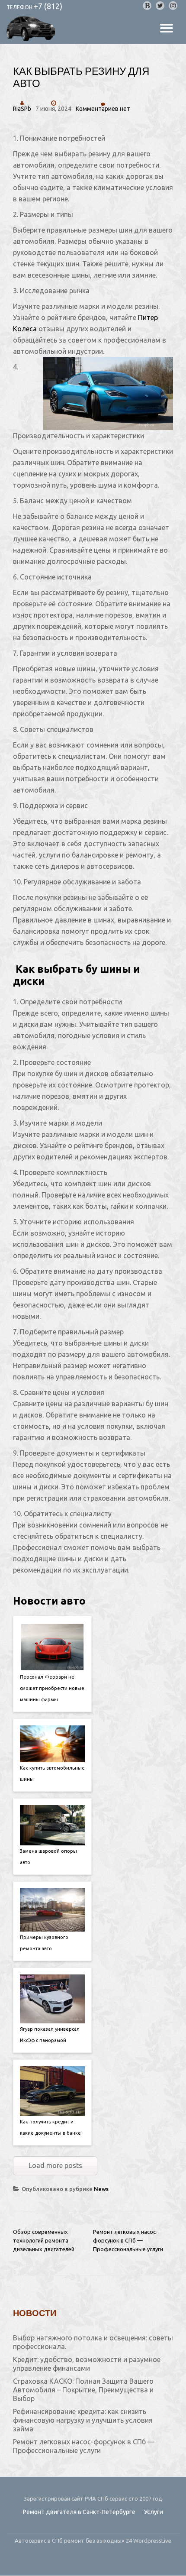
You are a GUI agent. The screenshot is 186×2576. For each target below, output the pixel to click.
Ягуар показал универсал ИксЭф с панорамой (50, 2035)
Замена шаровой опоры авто (48, 1857)
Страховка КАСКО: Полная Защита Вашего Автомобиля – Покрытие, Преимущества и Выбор (83, 2390)
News (101, 2189)
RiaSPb (22, 109)
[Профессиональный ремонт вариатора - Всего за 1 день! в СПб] (32, 29)
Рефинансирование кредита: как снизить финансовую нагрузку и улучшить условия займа (83, 2420)
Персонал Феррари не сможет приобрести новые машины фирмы (52, 1688)
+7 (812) (48, 6)
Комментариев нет (103, 109)
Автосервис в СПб (39, 2540)
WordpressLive (152, 2540)
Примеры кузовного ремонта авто (44, 1943)
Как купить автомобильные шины (52, 1773)
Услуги (154, 2512)
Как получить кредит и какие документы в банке (50, 2127)
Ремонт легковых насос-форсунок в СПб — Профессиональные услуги (128, 2240)
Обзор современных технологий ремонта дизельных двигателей (44, 2240)
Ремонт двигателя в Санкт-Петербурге (79, 2512)
